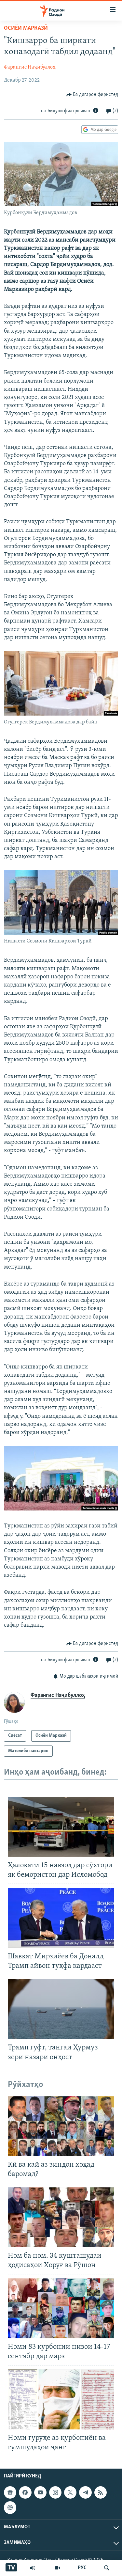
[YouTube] (58, 2568)
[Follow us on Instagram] (55, 2492)
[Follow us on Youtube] (40, 2492)
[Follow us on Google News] (10, 2492)
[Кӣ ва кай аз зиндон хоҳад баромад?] (61, 2126)
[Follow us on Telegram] (85, 2492)
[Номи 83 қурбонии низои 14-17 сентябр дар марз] (61, 2308)
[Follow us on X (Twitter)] (70, 2492)
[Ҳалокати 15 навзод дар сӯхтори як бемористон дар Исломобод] (61, 1827)
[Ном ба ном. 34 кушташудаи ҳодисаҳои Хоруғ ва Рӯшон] (61, 2217)
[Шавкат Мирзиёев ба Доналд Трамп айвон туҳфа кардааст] (61, 1918)
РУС (82, 2568)
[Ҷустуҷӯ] (107, 2568)
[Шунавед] (33, 2568)
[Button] (92, 95)
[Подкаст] (10, 2508)
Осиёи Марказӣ (26, 28)
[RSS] (101, 2492)
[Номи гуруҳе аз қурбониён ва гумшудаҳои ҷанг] (61, 2399)
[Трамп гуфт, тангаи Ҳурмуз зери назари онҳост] (61, 2009)
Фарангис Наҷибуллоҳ (30, 67)
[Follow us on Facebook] (25, 2492)
